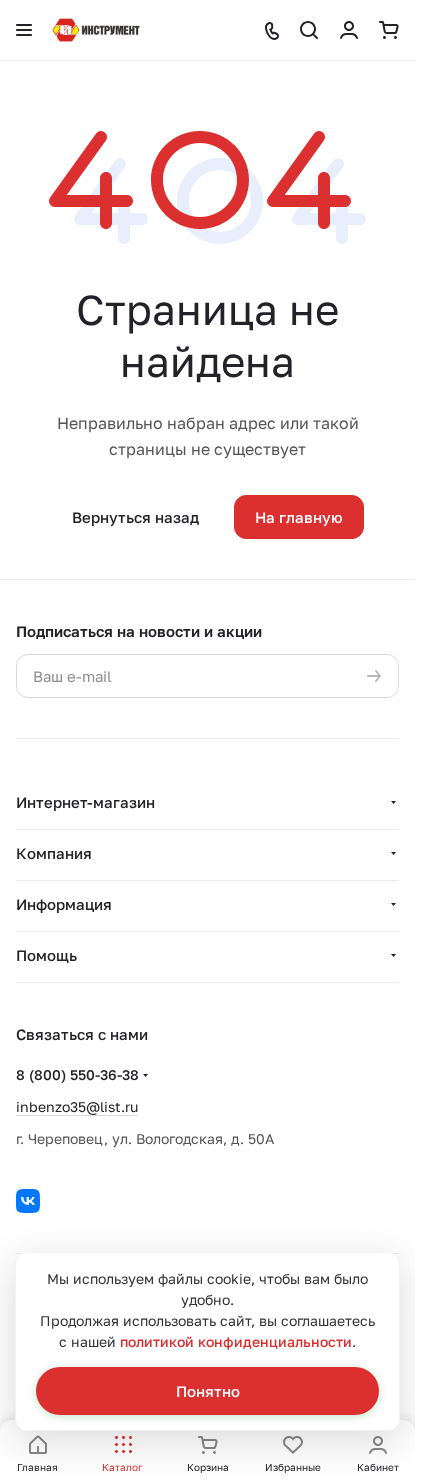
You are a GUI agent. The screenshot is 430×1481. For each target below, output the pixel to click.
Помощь (46, 955)
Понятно (208, 1391)
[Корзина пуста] (389, 30)
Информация (64, 904)
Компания (54, 853)
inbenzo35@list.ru (77, 1106)
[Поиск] (309, 30)
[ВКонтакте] (28, 1201)
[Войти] (349, 30)
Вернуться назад (135, 517)
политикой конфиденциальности (236, 1341)
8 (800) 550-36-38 (77, 1074)
